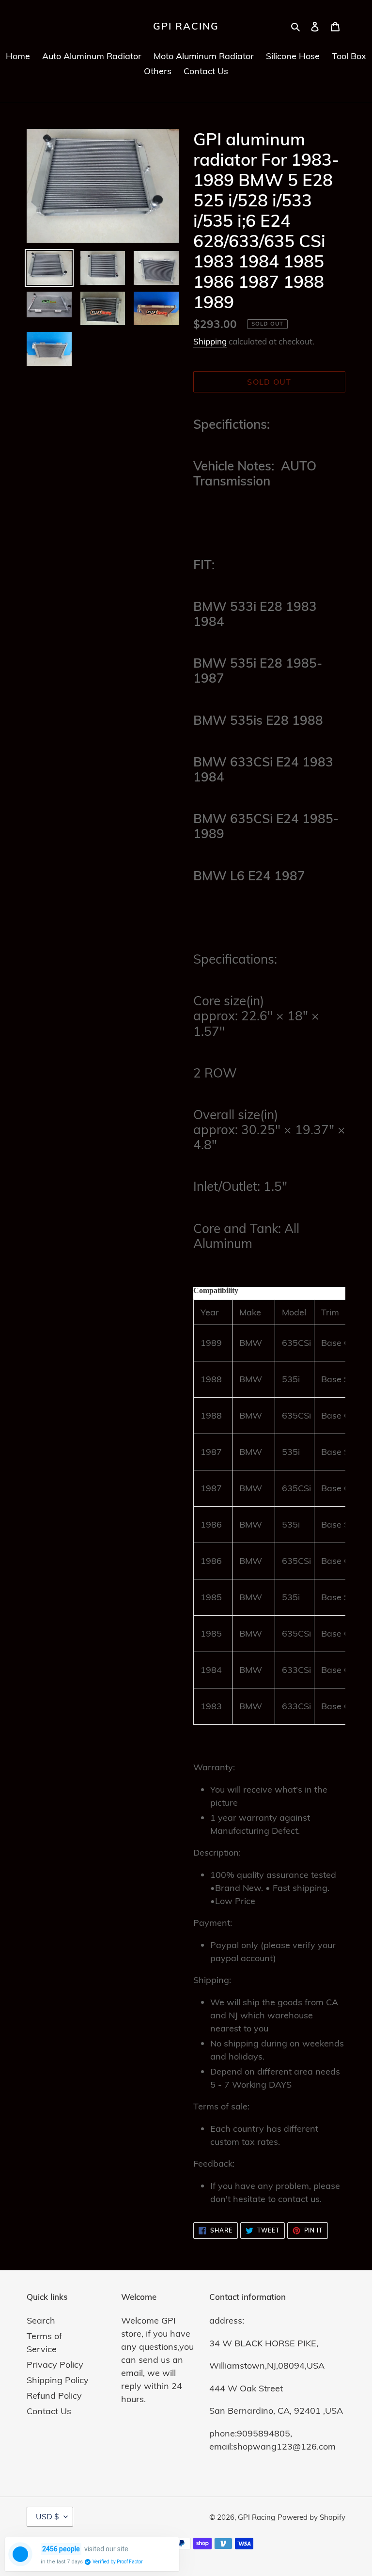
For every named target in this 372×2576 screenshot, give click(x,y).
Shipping (210, 341)
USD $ (47, 2516)
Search (41, 2320)
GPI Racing (186, 26)
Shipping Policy (58, 2380)
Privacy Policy (55, 2365)
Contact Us (49, 2411)
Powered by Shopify (311, 2517)
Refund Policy (54, 2396)
